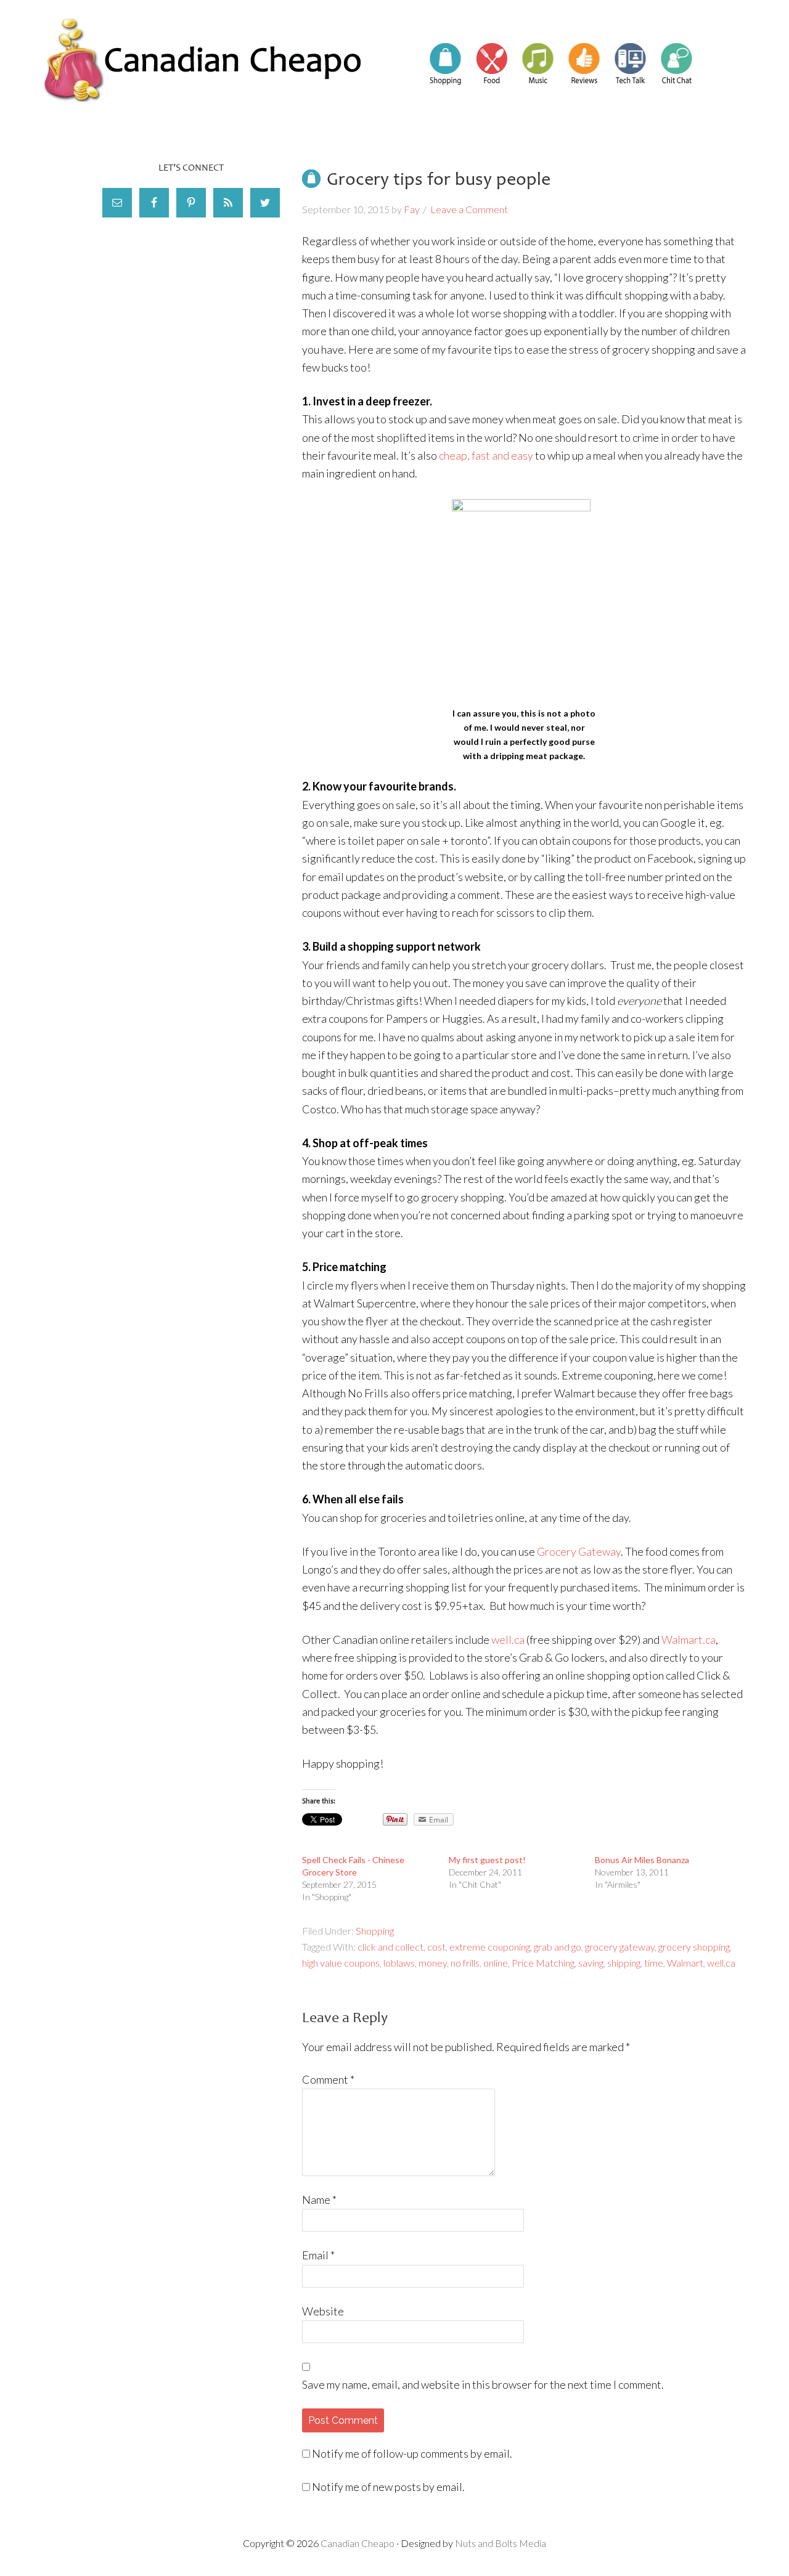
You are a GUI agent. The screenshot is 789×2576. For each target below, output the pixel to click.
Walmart (685, 1963)
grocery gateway (620, 1947)
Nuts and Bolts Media (501, 2543)
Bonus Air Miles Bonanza (642, 1860)
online (496, 1963)
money (433, 1963)
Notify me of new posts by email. (388, 2487)
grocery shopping (694, 1947)
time (654, 1963)
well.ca (508, 1639)
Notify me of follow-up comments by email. (412, 2453)
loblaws (399, 1963)
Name (319, 2200)
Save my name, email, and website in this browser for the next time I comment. (483, 2384)
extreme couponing (490, 1947)
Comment (328, 2079)
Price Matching (543, 1963)
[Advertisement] (191, 339)
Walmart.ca (689, 1639)
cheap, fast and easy (486, 455)
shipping (624, 1963)
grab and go (558, 1947)
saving (591, 1963)
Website (323, 2311)
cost (436, 1947)
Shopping (375, 1931)
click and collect (390, 1947)
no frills (465, 1963)
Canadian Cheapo (203, 60)
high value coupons (341, 1963)
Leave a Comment (469, 209)
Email (318, 2255)
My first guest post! (487, 1860)
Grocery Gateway (579, 1551)
